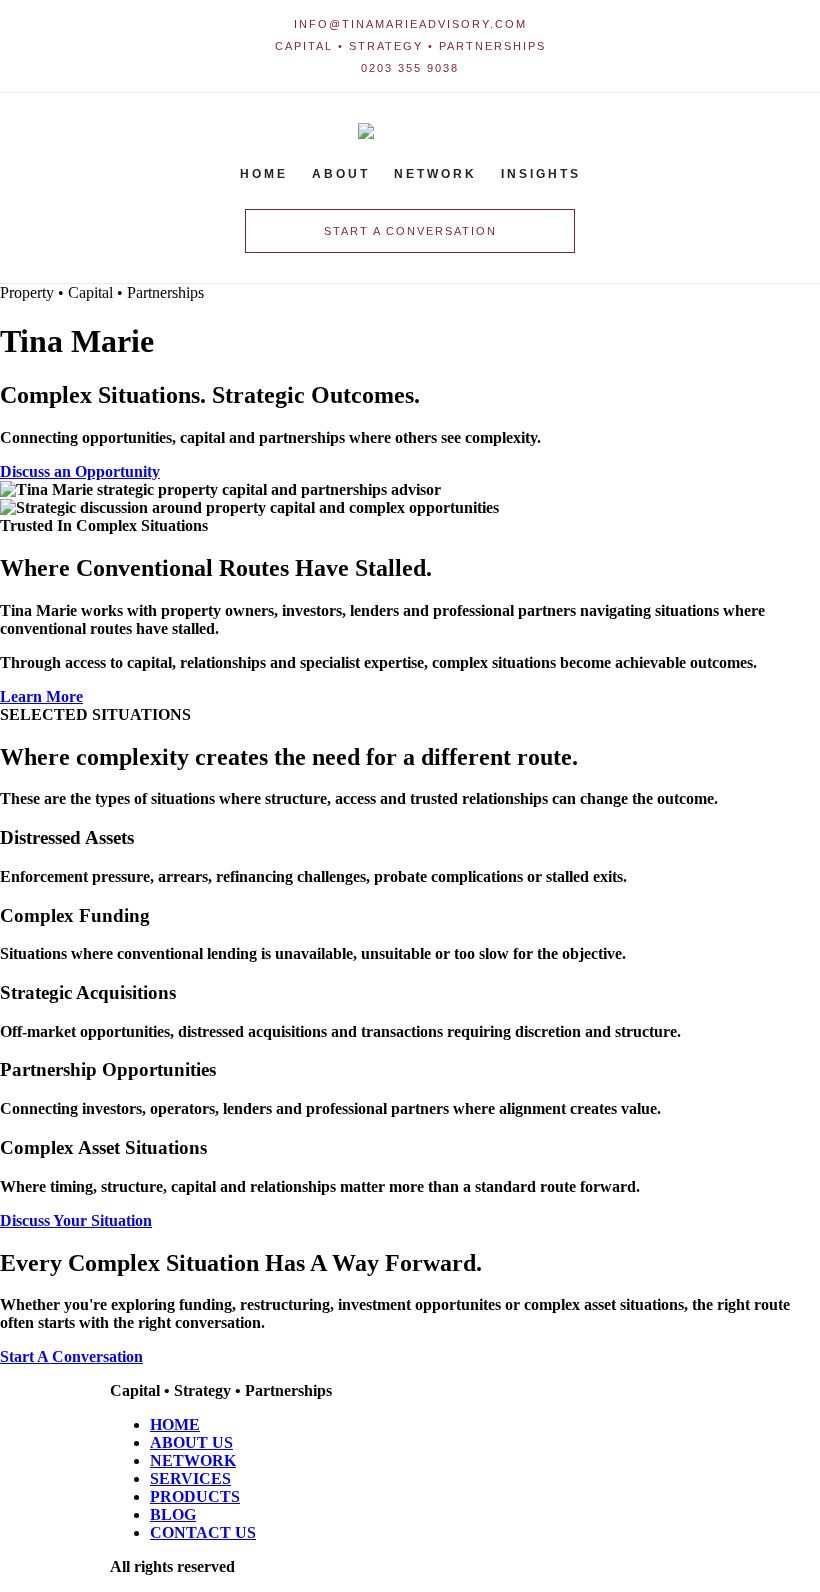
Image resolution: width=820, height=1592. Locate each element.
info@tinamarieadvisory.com (410, 24)
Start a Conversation (410, 231)
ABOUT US (191, 1442)
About (341, 174)
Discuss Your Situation (76, 1220)
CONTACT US (203, 1532)
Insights (541, 174)
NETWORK (193, 1460)
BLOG (173, 1514)
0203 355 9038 (410, 68)
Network (435, 174)
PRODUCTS (195, 1496)
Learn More (41, 696)
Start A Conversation (71, 1356)
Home (264, 174)
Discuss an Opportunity (80, 471)
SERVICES (190, 1478)
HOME (175, 1424)
